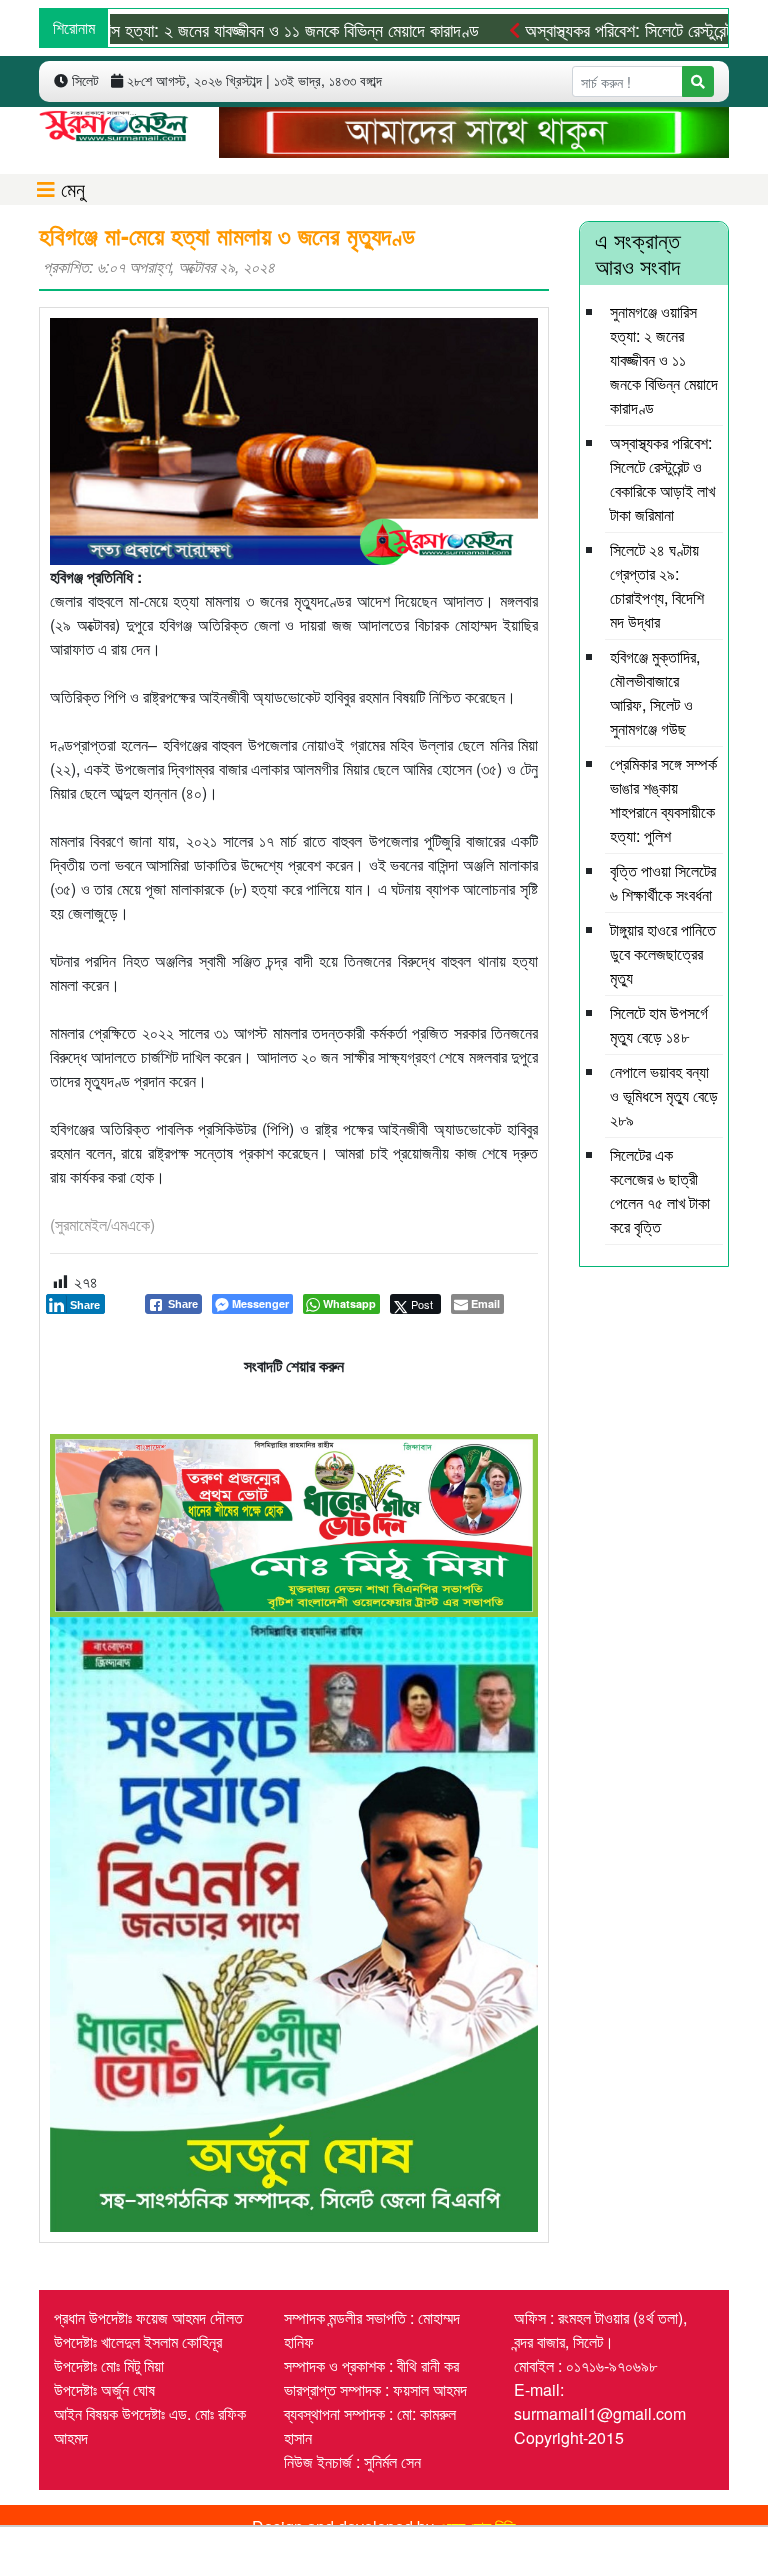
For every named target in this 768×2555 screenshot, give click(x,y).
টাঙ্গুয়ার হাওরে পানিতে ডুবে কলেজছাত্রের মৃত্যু (663, 953)
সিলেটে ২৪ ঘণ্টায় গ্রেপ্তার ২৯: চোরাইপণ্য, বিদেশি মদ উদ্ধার (657, 585)
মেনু (70, 188)
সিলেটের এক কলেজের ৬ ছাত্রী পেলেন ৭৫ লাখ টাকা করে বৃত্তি (660, 1190)
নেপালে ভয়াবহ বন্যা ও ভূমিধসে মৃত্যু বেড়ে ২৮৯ (664, 1095)
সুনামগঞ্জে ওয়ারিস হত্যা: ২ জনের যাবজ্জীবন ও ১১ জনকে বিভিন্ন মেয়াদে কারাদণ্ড (664, 359)
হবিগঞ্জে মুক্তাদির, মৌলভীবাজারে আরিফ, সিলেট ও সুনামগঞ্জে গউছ (655, 692)
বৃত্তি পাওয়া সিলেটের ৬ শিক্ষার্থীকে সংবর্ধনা (663, 882)
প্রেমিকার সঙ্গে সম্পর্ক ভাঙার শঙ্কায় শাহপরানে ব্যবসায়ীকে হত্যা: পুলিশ (663, 799)
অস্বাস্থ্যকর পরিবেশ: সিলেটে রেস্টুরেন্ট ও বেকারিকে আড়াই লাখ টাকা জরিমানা (662, 478)
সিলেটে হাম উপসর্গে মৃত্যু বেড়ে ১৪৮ (659, 1024)
